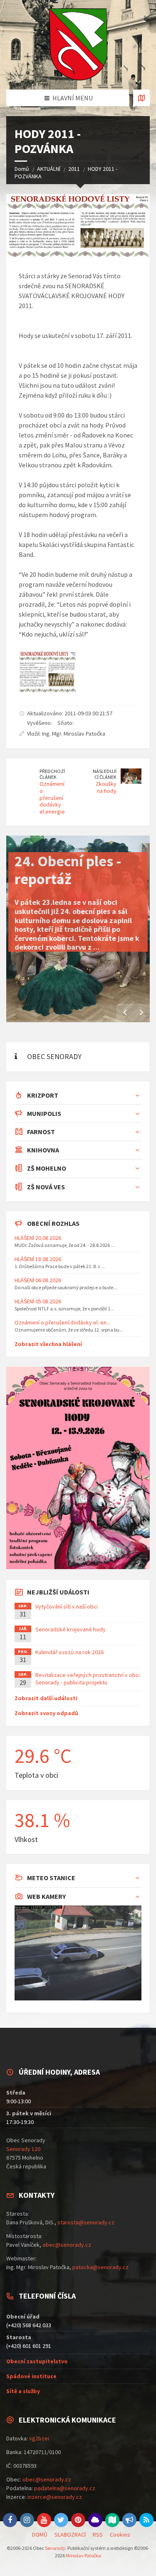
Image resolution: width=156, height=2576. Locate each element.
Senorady (55, 2548)
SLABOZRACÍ (70, 2535)
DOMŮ (40, 2535)
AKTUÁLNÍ (49, 169)
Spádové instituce (31, 2376)
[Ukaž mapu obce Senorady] (141, 98)
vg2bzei (39, 2438)
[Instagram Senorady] (27, 2520)
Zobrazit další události (46, 1698)
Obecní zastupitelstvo (37, 2361)
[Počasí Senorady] (95, 2520)
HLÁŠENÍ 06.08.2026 (38, 1280)
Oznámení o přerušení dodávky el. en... (62, 1322)
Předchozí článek (52, 774)
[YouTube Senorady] (44, 2520)
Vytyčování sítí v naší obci (67, 1606)
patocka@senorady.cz (100, 2267)
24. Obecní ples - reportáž (68, 870)
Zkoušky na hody (106, 787)
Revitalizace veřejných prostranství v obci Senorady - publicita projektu (88, 1679)
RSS (98, 2535)
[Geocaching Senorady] (112, 2520)
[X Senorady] (61, 2520)
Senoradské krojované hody (71, 1629)
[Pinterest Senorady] (78, 2520)
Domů (22, 169)
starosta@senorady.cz (86, 2222)
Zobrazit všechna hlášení (48, 1344)
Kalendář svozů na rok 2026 (69, 1652)
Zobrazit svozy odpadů (46, 1713)
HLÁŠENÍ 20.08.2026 (38, 1238)
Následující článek (105, 774)
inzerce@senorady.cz (55, 2497)
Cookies (120, 2535)
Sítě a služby (23, 2391)
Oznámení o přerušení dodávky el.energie (52, 798)
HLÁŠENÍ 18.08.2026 (38, 1259)
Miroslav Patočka (83, 2555)
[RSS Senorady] (146, 2520)
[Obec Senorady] (78, 45)
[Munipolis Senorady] (129, 2520)
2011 (74, 169)
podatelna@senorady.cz (65, 2488)
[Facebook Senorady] (10, 2520)
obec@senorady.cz (67, 2245)
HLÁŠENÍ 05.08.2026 (38, 1301)
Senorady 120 (23, 2149)
